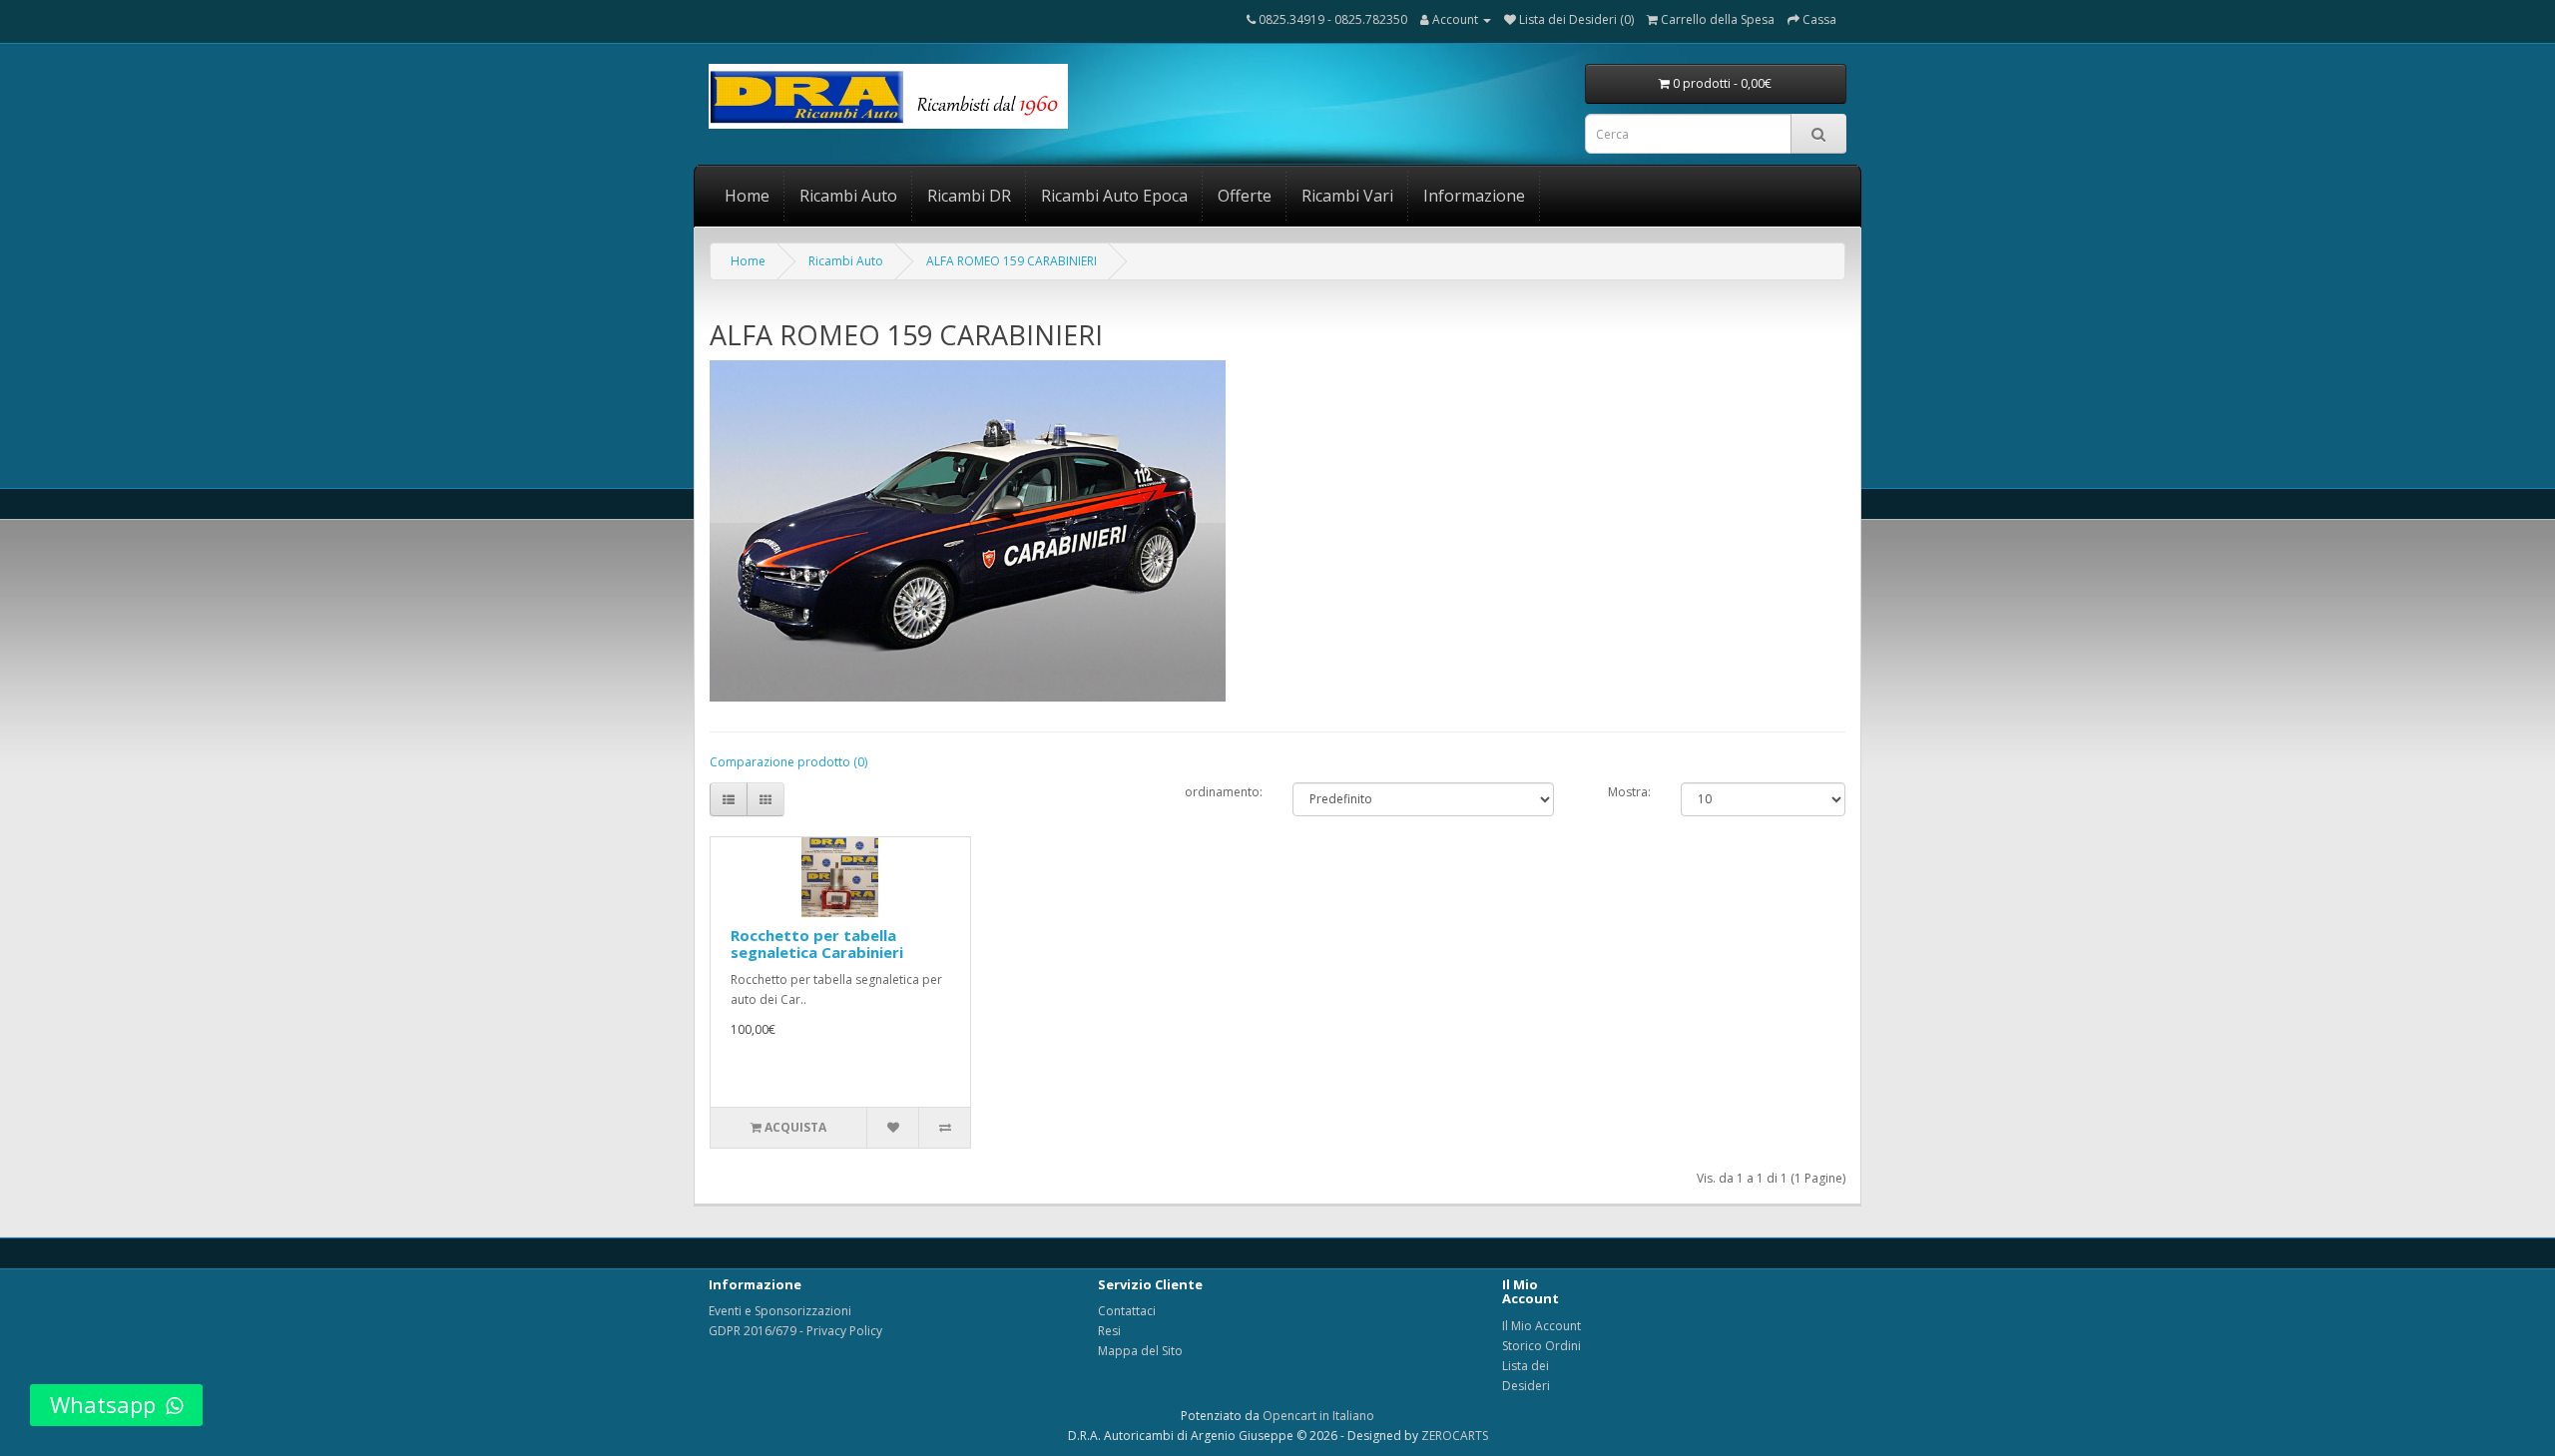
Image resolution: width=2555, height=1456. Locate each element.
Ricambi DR (969, 196)
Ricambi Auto (848, 196)
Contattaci (1127, 1311)
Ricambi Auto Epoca (1114, 196)
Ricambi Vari (1347, 196)
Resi (1109, 1331)
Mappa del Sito (1140, 1351)
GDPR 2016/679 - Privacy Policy (795, 1331)
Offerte (1245, 196)
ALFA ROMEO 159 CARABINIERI (1012, 261)
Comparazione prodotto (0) (788, 762)
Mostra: (1629, 792)
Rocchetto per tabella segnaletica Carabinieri (817, 944)
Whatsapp (103, 1404)
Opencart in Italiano (1318, 1416)
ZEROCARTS (1455, 1436)
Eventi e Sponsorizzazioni (780, 1311)
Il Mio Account (1541, 1326)
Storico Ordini (1541, 1346)
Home (747, 196)
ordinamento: (1224, 792)
